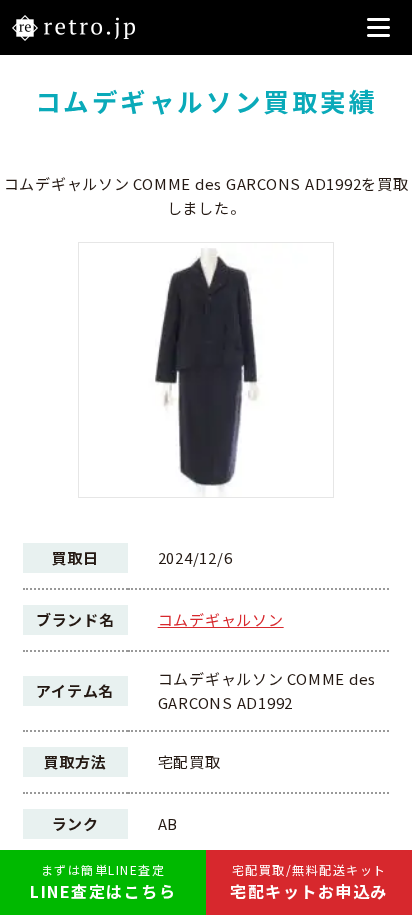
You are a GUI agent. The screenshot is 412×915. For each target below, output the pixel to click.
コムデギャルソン (221, 619)
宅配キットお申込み (309, 882)
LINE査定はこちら (103, 882)
